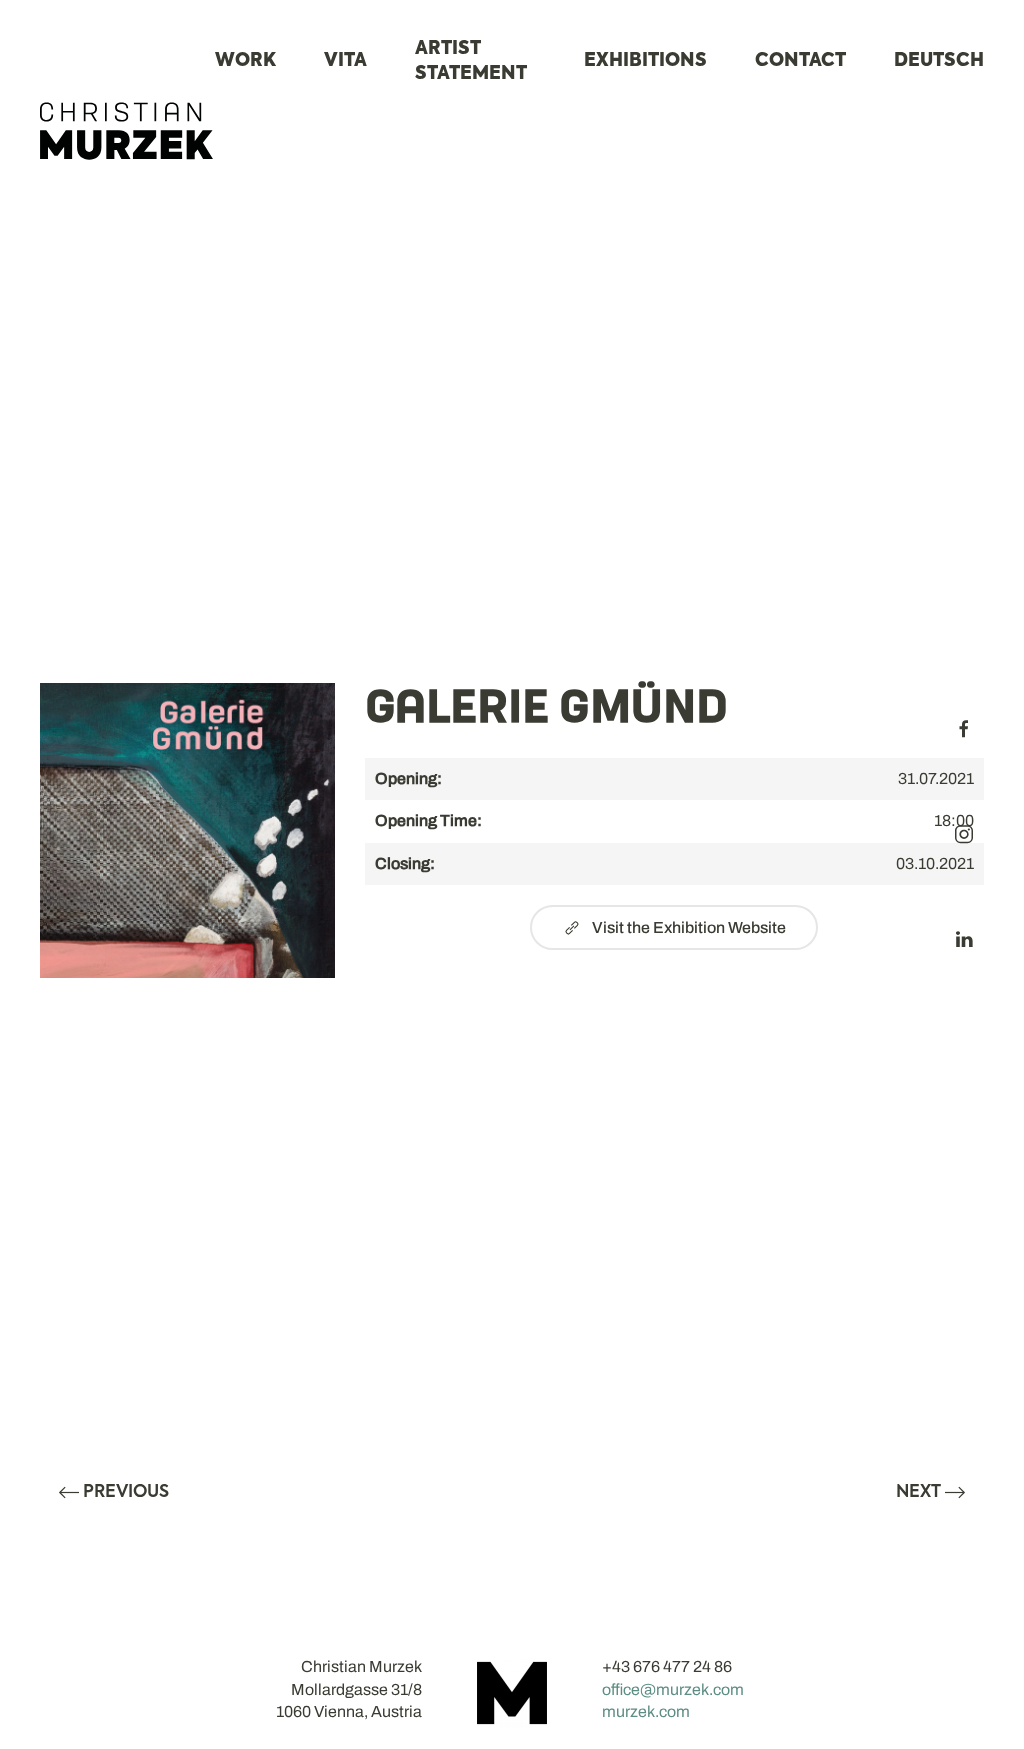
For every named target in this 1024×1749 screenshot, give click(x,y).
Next (918, 1492)
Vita (345, 61)
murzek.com (646, 1711)
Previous (126, 1492)
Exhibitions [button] (645, 61)
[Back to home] (127, 131)
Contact (800, 61)
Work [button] (245, 61)
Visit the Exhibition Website (689, 927)
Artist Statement (471, 61)
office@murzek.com (673, 1689)
